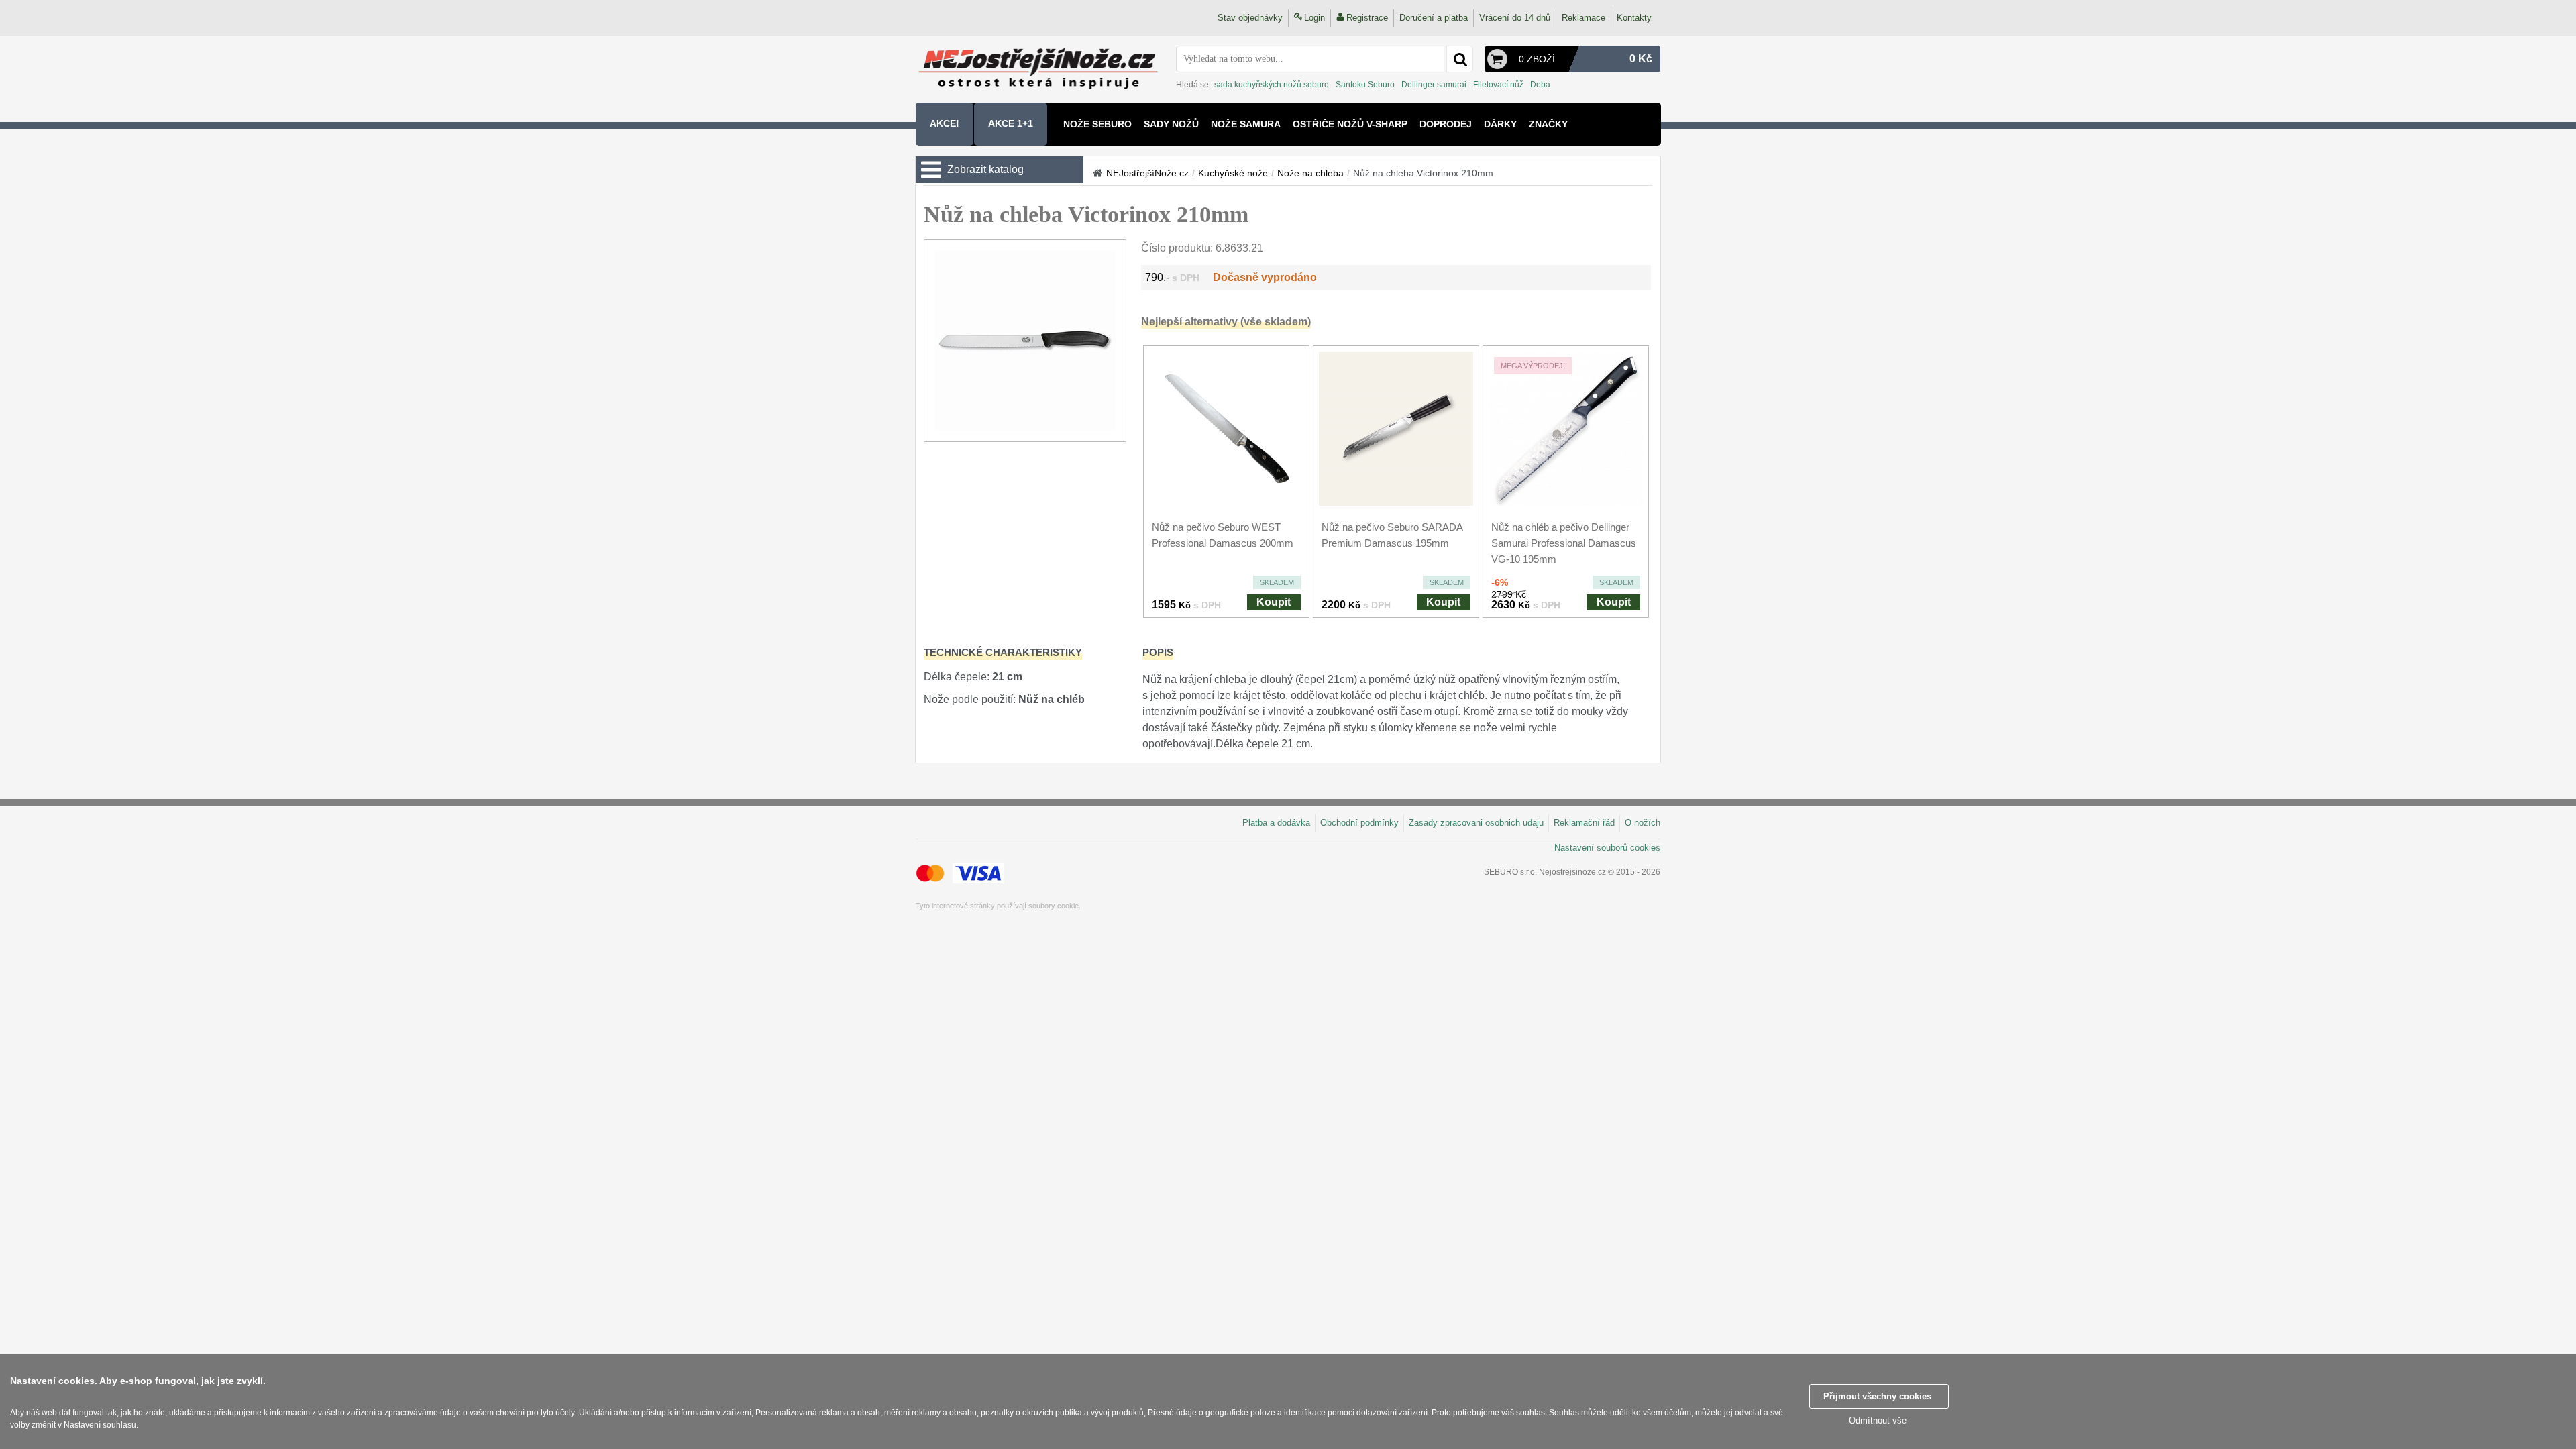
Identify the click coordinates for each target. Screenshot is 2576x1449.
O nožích (1643, 823)
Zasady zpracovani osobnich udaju (1476, 823)
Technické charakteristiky (1003, 652)
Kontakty (1634, 18)
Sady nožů (1171, 124)
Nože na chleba (1310, 173)
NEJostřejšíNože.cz (1147, 173)
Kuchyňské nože (1233, 173)
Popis (1158, 652)
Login (1314, 18)
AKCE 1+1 (1011, 123)
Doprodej (1446, 124)
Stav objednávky (1250, 18)
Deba (1540, 85)
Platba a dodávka (1276, 823)
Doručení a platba (1434, 18)
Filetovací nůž (1498, 85)
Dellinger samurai (1434, 85)
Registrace (1367, 18)
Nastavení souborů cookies (1607, 848)
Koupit (1274, 602)
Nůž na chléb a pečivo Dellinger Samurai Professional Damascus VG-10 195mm (1564, 543)
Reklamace (1584, 18)
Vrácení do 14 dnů (1515, 18)
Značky (1548, 124)
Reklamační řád (1584, 823)
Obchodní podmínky (1359, 823)
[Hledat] (1460, 59)
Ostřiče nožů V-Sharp (1350, 124)
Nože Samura (1246, 124)
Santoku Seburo (1365, 85)
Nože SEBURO (1097, 124)
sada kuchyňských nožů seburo (1272, 85)
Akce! (945, 123)
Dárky (1500, 124)
